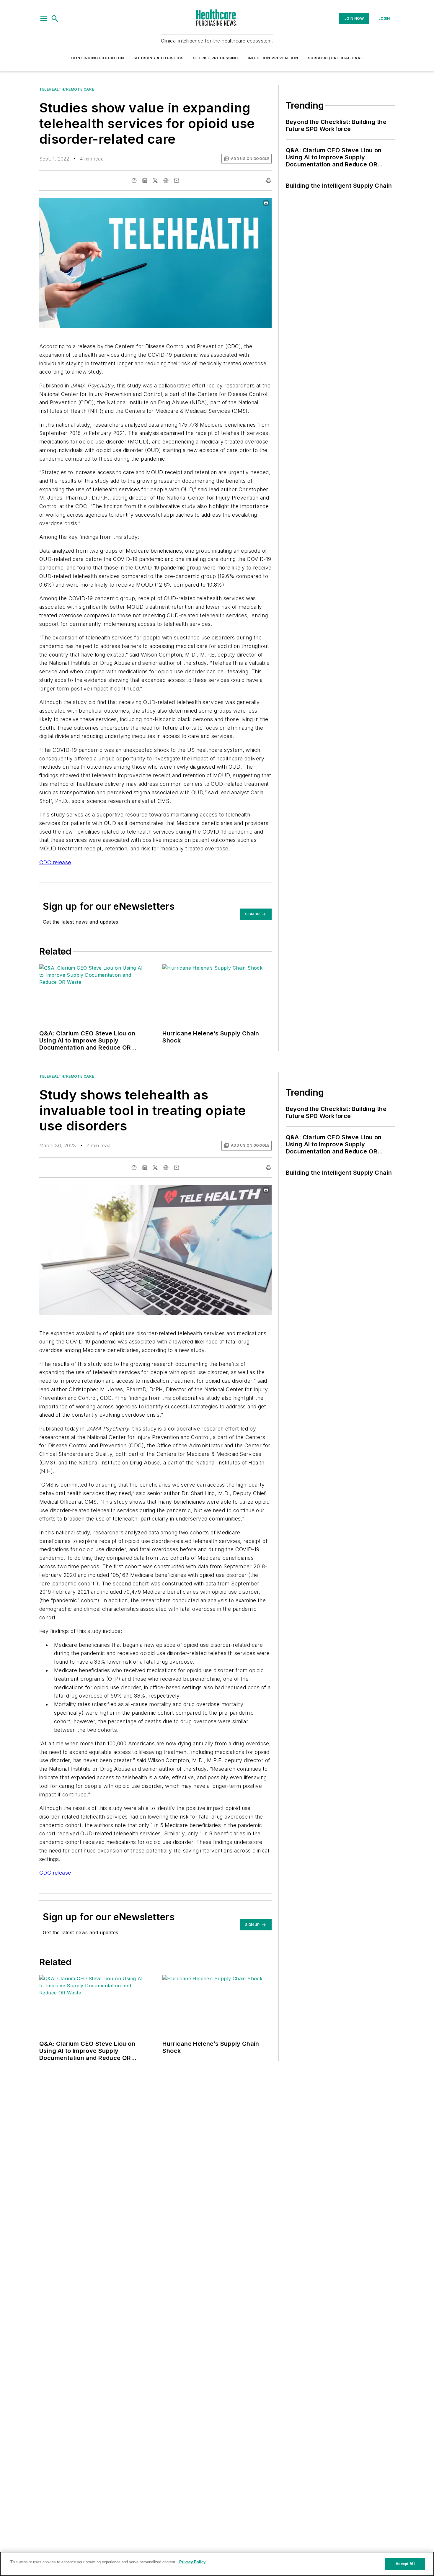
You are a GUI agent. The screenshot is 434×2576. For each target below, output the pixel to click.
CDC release (55, 862)
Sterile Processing (216, 58)
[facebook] (134, 181)
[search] (55, 19)
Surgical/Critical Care (335, 58)
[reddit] (166, 181)
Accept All (405, 2564)
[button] (44, 19)
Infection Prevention (273, 58)
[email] (177, 181)
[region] (217, 2564)
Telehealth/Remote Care (67, 89)
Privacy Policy (192, 2562)
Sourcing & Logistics (159, 58)
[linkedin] (145, 181)
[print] (269, 181)
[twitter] (155, 181)
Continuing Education (98, 58)
